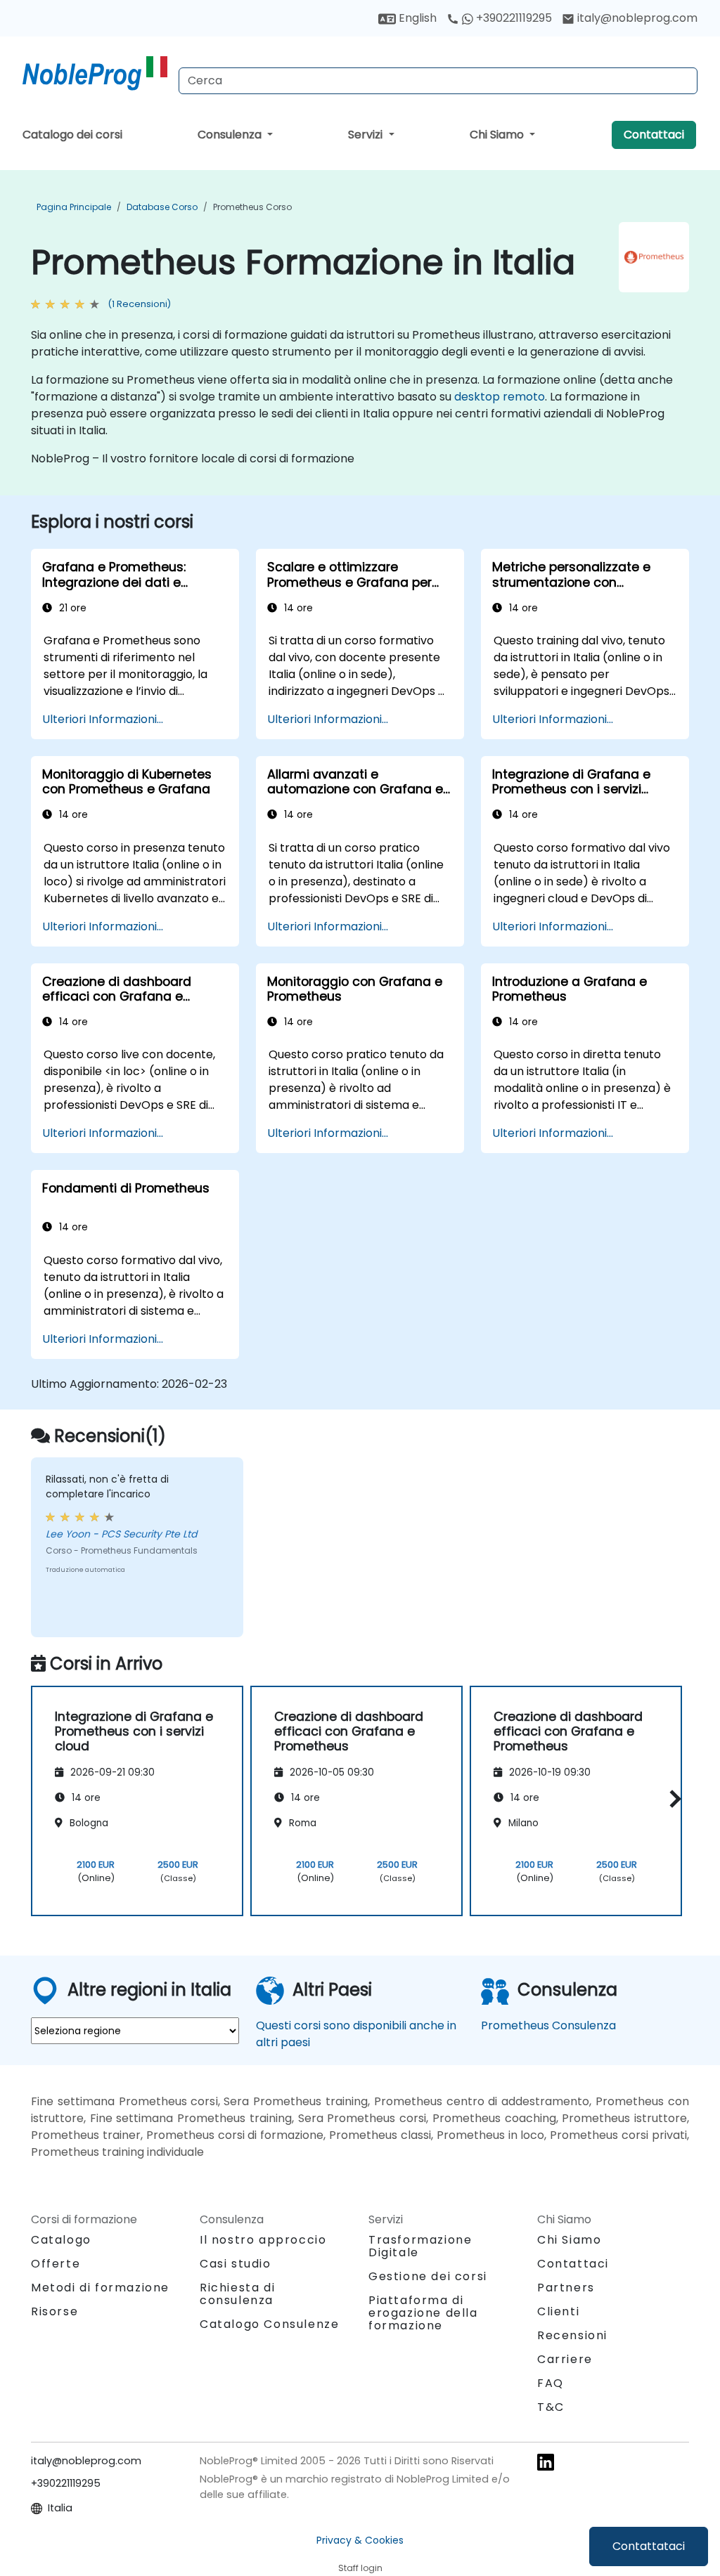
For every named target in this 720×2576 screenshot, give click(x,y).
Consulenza (231, 135)
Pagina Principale (74, 207)
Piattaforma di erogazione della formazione (423, 2313)
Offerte (56, 2264)
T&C (551, 2407)
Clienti (558, 2311)
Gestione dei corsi (428, 2276)
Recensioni (572, 2335)
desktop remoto (500, 397)
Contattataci (649, 2546)
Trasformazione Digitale (420, 2246)
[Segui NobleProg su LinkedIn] (546, 2462)
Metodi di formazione (100, 2288)
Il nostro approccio (263, 2240)
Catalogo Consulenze (269, 2324)
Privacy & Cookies (360, 2540)
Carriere (565, 2359)
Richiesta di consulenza (237, 2294)
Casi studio (236, 2264)
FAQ (551, 2383)
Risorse (54, 2311)
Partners (566, 2288)
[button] (672, 1798)
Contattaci (654, 135)
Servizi (367, 135)
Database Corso (162, 207)
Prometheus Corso (252, 207)
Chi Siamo (498, 135)
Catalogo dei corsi (72, 135)
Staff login (360, 2568)
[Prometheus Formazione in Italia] (95, 74)
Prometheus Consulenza (548, 2025)
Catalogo (61, 2240)
